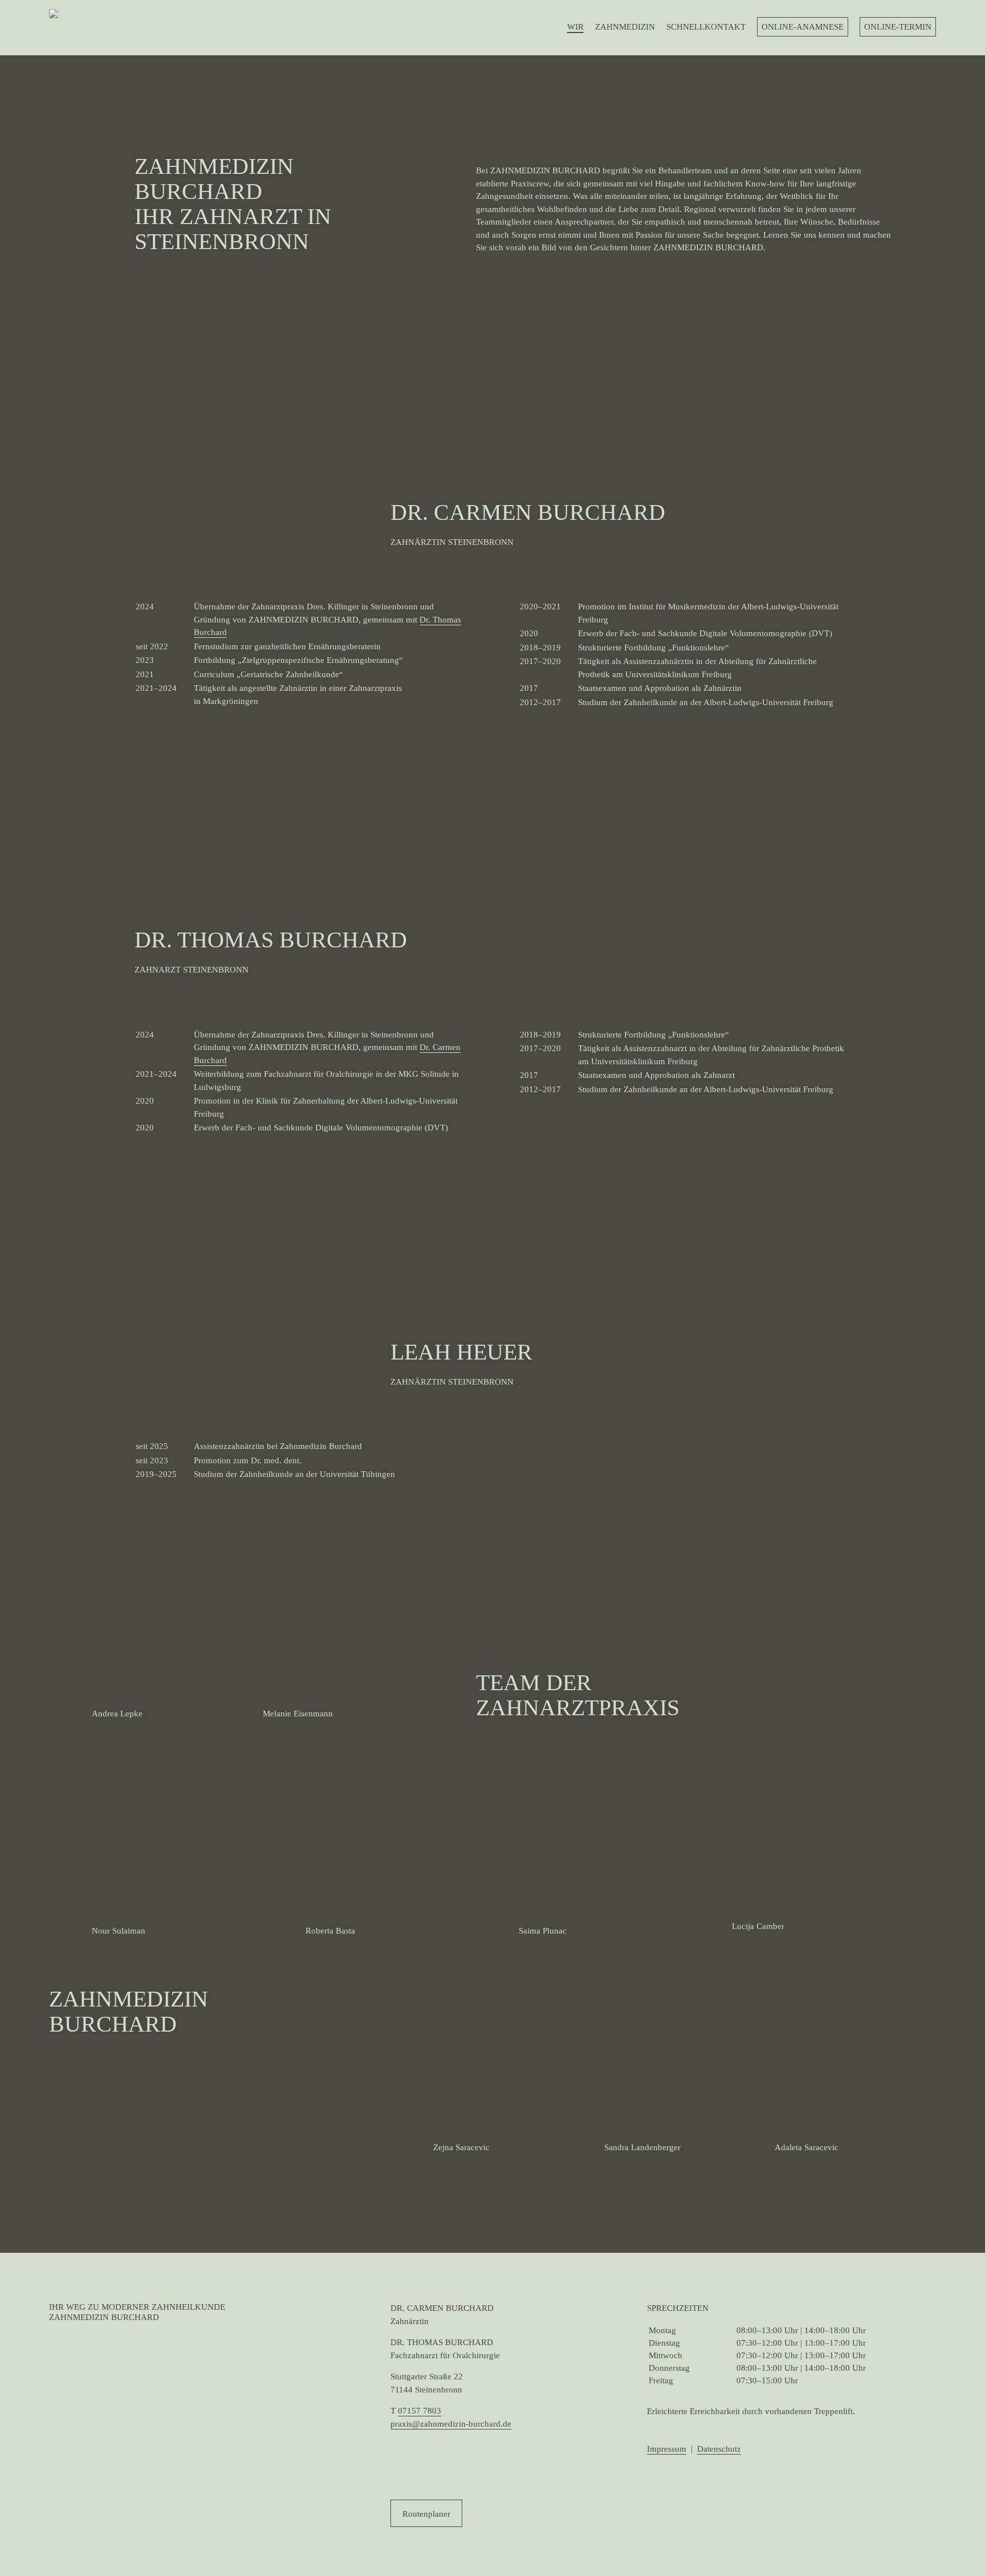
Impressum (667, 2449)
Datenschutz (719, 2449)
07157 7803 (420, 2411)
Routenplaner (426, 2514)
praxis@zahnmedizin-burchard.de (451, 2424)
